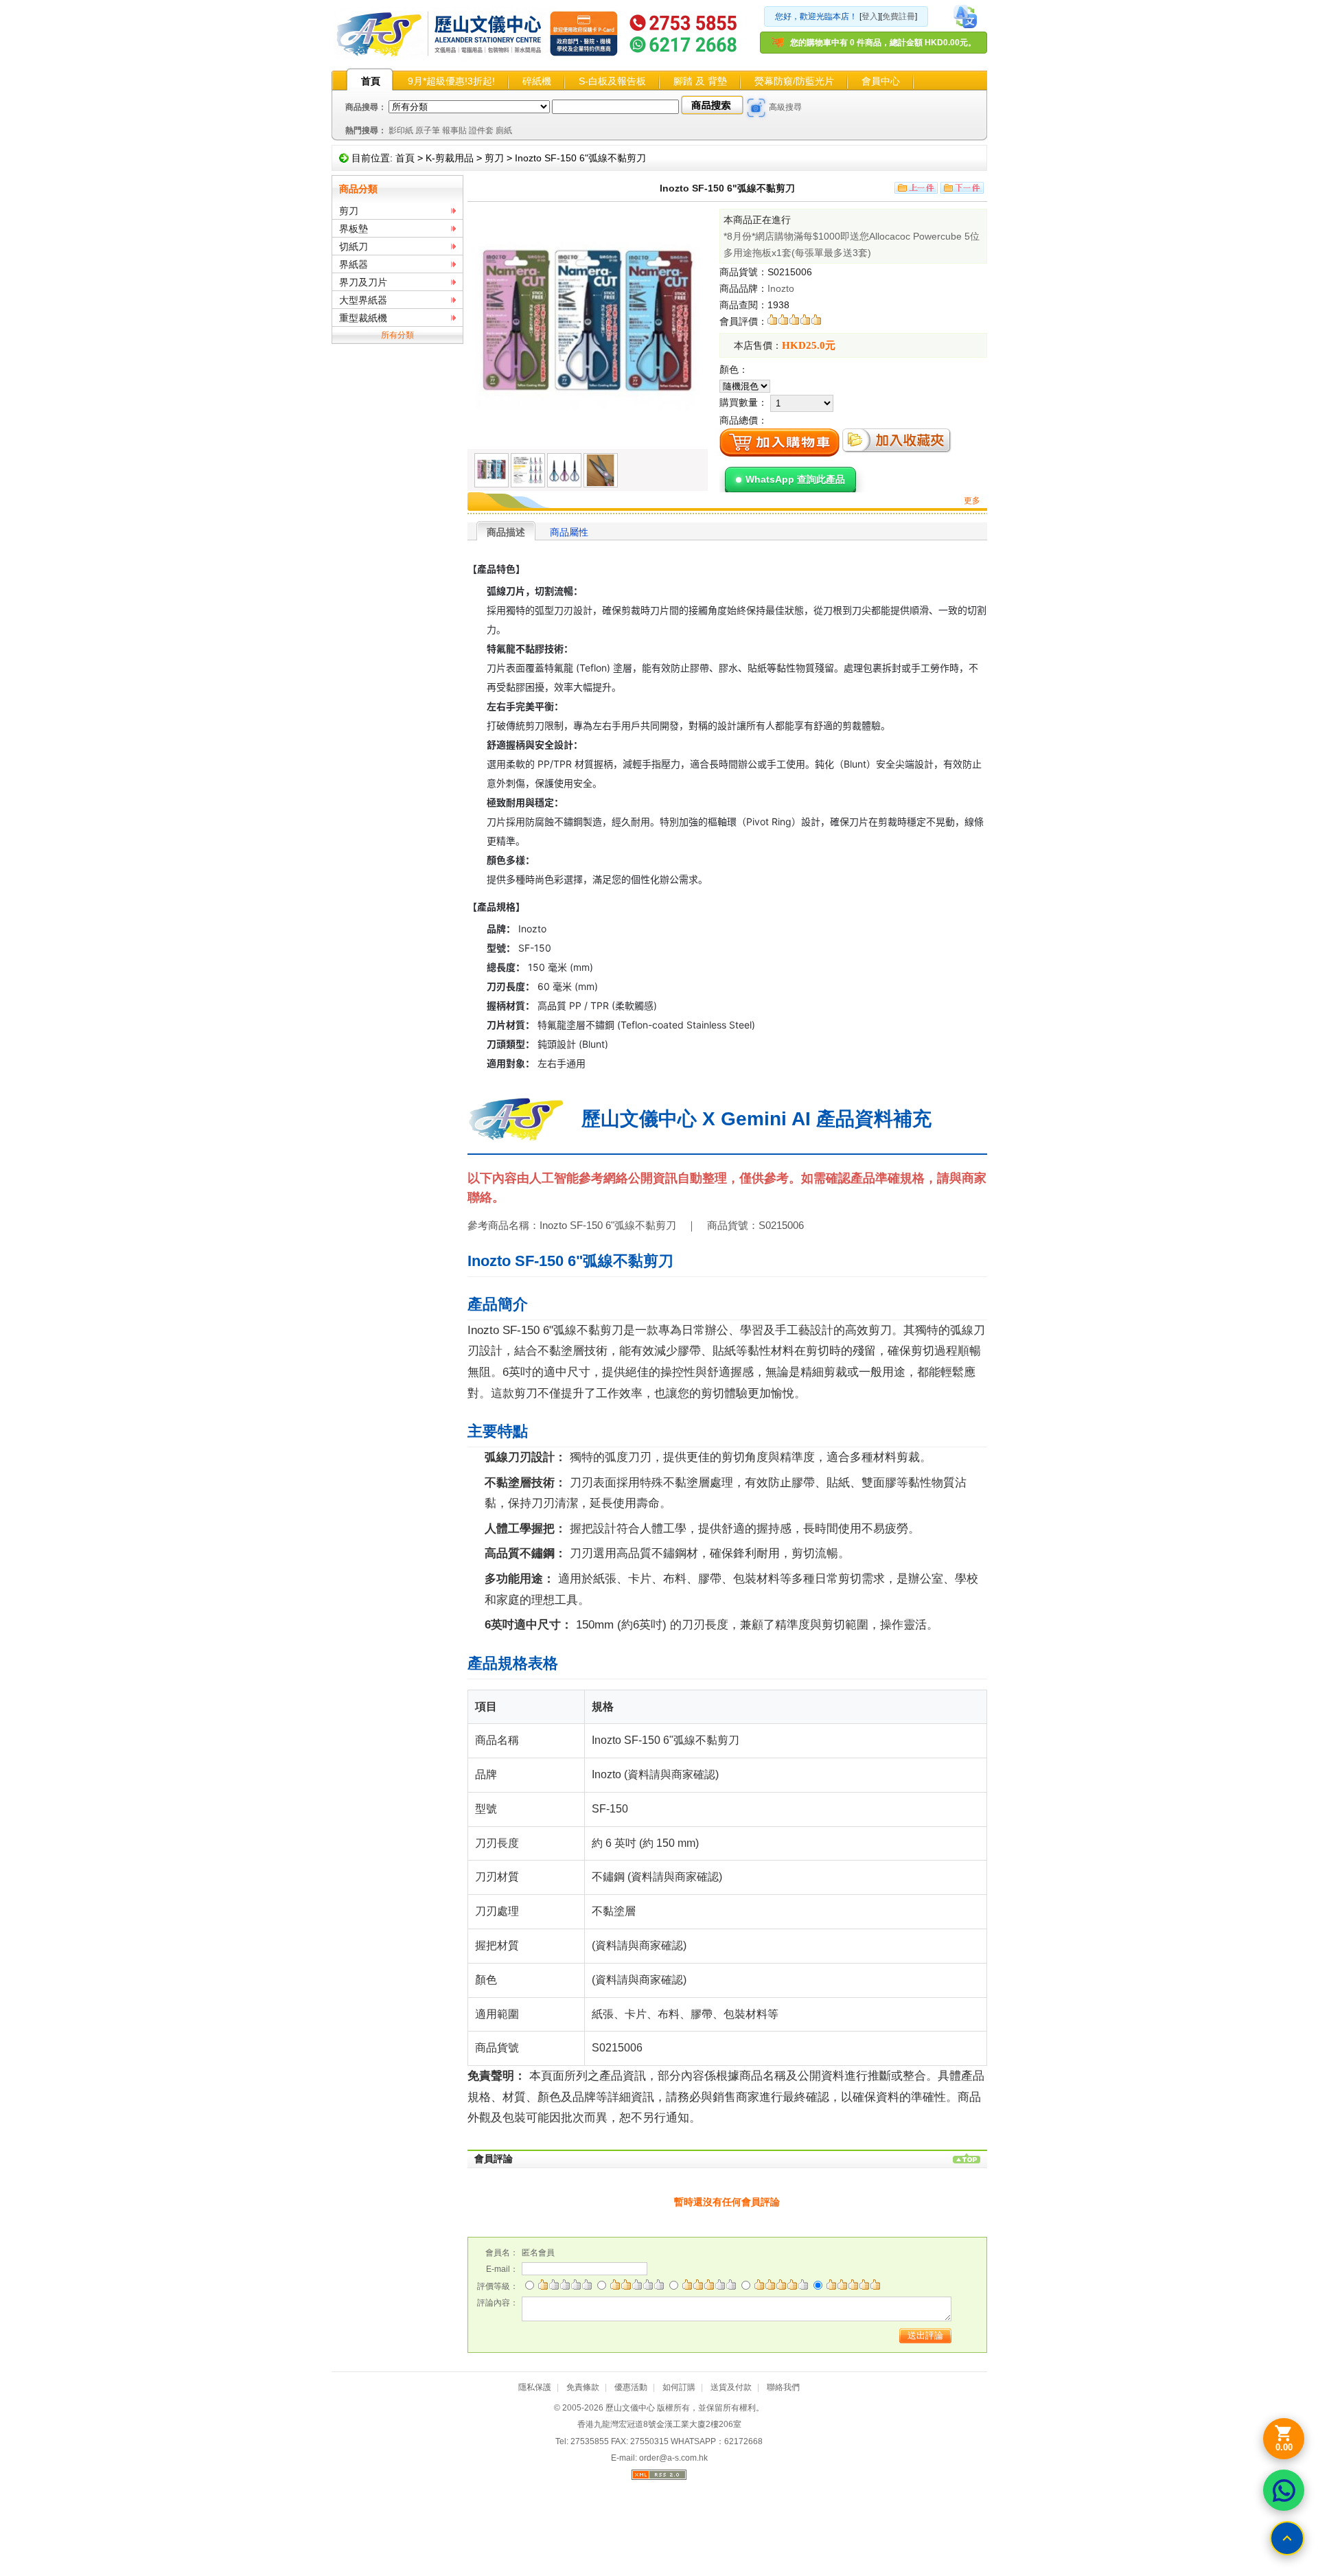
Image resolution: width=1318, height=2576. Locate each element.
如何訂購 (679, 2387)
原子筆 (428, 130)
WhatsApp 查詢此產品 (795, 479)
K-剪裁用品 (450, 158)
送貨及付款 (731, 2387)
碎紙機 (537, 81)
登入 (870, 16)
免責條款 (583, 2387)
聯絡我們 (783, 2387)
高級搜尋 (785, 107)
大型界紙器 (363, 300)
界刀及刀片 (363, 282)
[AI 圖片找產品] (756, 108)
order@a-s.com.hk (673, 2458)
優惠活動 (631, 2387)
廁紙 (504, 130)
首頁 (371, 81)
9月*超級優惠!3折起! (451, 81)
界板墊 (354, 229)
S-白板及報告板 (612, 81)
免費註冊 (899, 16)
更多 (972, 501)
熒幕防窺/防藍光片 (794, 81)
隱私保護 (535, 2387)
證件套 (481, 130)
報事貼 (454, 130)
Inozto (781, 288)
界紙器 (354, 264)
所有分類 (397, 335)
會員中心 (881, 81)
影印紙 (401, 130)
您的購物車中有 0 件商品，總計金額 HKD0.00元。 (883, 43)
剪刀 (494, 158)
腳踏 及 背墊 (700, 81)
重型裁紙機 (363, 318)
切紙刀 (354, 246)
